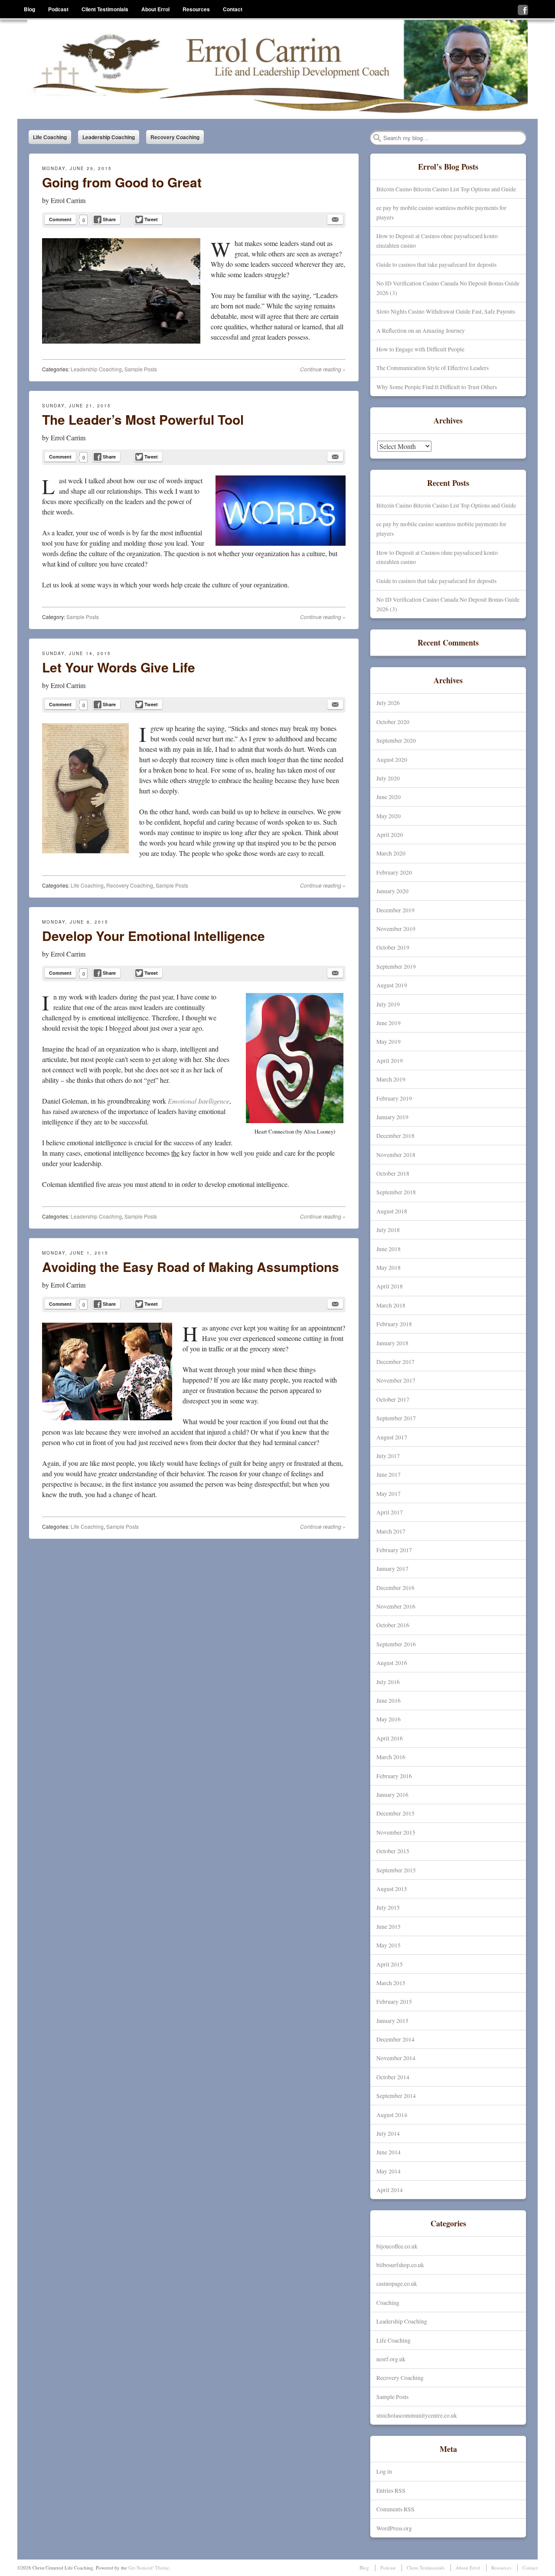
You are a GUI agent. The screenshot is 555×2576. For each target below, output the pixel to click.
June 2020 (388, 797)
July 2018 (388, 1230)
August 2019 (392, 985)
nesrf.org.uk (391, 2359)
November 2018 (396, 1155)
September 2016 (396, 1644)
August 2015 (392, 1889)
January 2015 (392, 2020)
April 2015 (390, 1964)
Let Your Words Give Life (119, 667)
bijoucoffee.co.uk (397, 2246)
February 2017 (394, 1550)
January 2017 (392, 1568)
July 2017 (388, 1456)
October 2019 (393, 947)
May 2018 (388, 1267)
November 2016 (396, 1606)
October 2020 (393, 722)
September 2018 (396, 1192)
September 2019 (396, 966)
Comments (395, 2509)
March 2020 (391, 853)
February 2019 (394, 1098)
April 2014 (390, 2190)
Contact (233, 9)
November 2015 (396, 1832)
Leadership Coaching (109, 137)
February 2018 (394, 1324)
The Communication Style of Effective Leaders (433, 368)
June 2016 (388, 1700)
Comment (60, 219)
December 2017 (395, 1362)
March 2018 (391, 1305)
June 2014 (388, 2152)
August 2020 (392, 759)
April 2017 (390, 1512)
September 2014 (396, 2096)
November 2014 (396, 2058)
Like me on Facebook (523, 10)
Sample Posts (141, 369)
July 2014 (388, 2133)
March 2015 (391, 1983)
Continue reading (323, 369)
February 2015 (394, 2001)
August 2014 (392, 2115)
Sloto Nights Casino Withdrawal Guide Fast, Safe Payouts (446, 311)
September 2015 (396, 1870)
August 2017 (392, 1437)
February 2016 (394, 1776)
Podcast (58, 9)
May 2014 (388, 2171)
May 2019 (388, 1041)
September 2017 (396, 1418)
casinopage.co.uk (397, 2283)
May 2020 (388, 816)
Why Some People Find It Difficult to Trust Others (437, 387)
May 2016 (388, 1719)
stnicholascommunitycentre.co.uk (417, 2415)
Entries (391, 2490)
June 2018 (388, 1249)
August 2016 (392, 1663)
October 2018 (393, 1173)
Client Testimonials (105, 9)
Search (377, 138)
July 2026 (388, 703)
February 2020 (394, 872)
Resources (196, 9)
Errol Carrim (68, 200)
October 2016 (393, 1625)
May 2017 (388, 1493)
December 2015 (395, 1813)
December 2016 (395, 1588)
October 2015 (393, 1851)
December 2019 (395, 910)
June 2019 (388, 1023)
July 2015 (388, 1907)
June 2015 (388, 1926)
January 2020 (392, 891)
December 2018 (395, 1136)
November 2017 (396, 1380)
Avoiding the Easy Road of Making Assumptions (191, 1267)
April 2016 (390, 1738)
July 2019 (388, 1004)
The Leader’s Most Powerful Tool (143, 419)
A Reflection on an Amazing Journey (421, 330)
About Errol (155, 9)
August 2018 (392, 1211)
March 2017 (391, 1531)
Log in (384, 2471)
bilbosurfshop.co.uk (400, 2265)
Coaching (388, 2302)
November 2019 (396, 929)
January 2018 (392, 1343)
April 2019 (390, 1060)
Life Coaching (50, 137)
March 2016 (391, 1757)
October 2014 (393, 2077)
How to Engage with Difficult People (420, 349)
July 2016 (388, 1682)
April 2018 (390, 1286)
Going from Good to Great (122, 182)
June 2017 (388, 1474)
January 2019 (392, 1117)
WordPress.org (394, 2528)
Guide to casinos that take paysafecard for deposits (436, 264)
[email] (335, 220)
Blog (29, 9)
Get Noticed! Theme (149, 2568)
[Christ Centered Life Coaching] (277, 69)
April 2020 (390, 834)
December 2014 (395, 2039)
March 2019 (391, 1079)
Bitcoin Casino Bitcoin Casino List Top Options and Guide (446, 189)
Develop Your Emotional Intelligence (153, 936)
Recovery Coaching (175, 137)
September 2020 (396, 740)
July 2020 (388, 778)
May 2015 (388, 1945)
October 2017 (393, 1399)
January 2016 (392, 1794)
